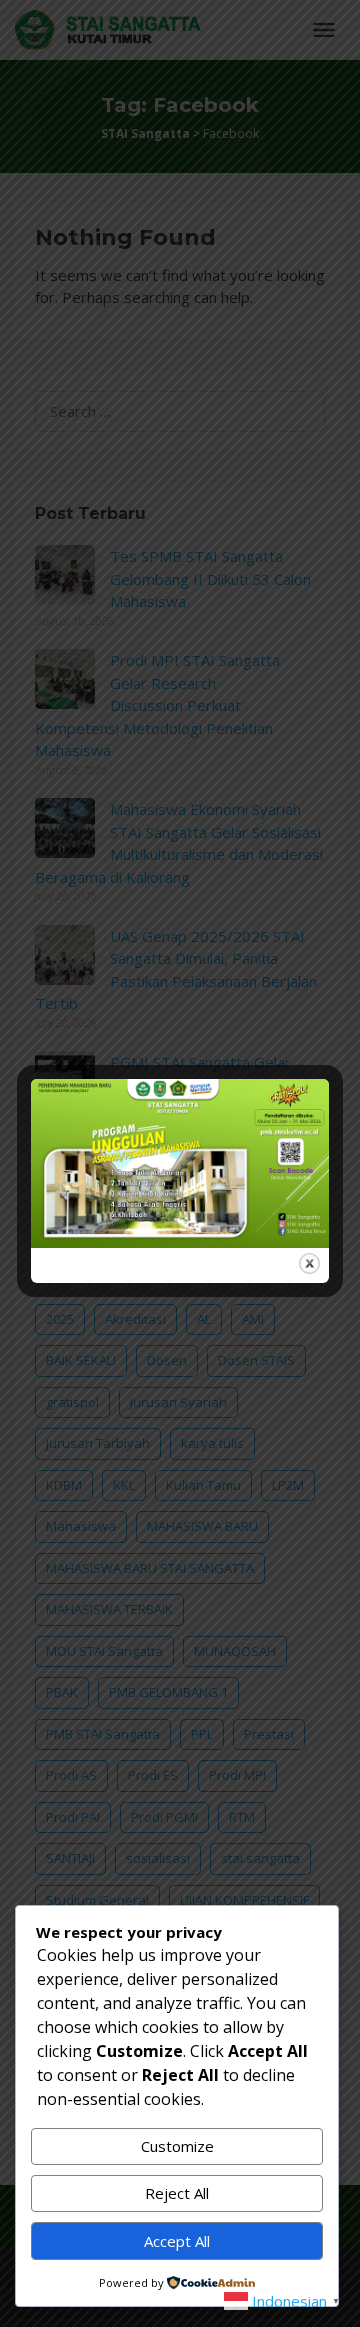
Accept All (177, 2241)
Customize (177, 2146)
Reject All (177, 2193)
